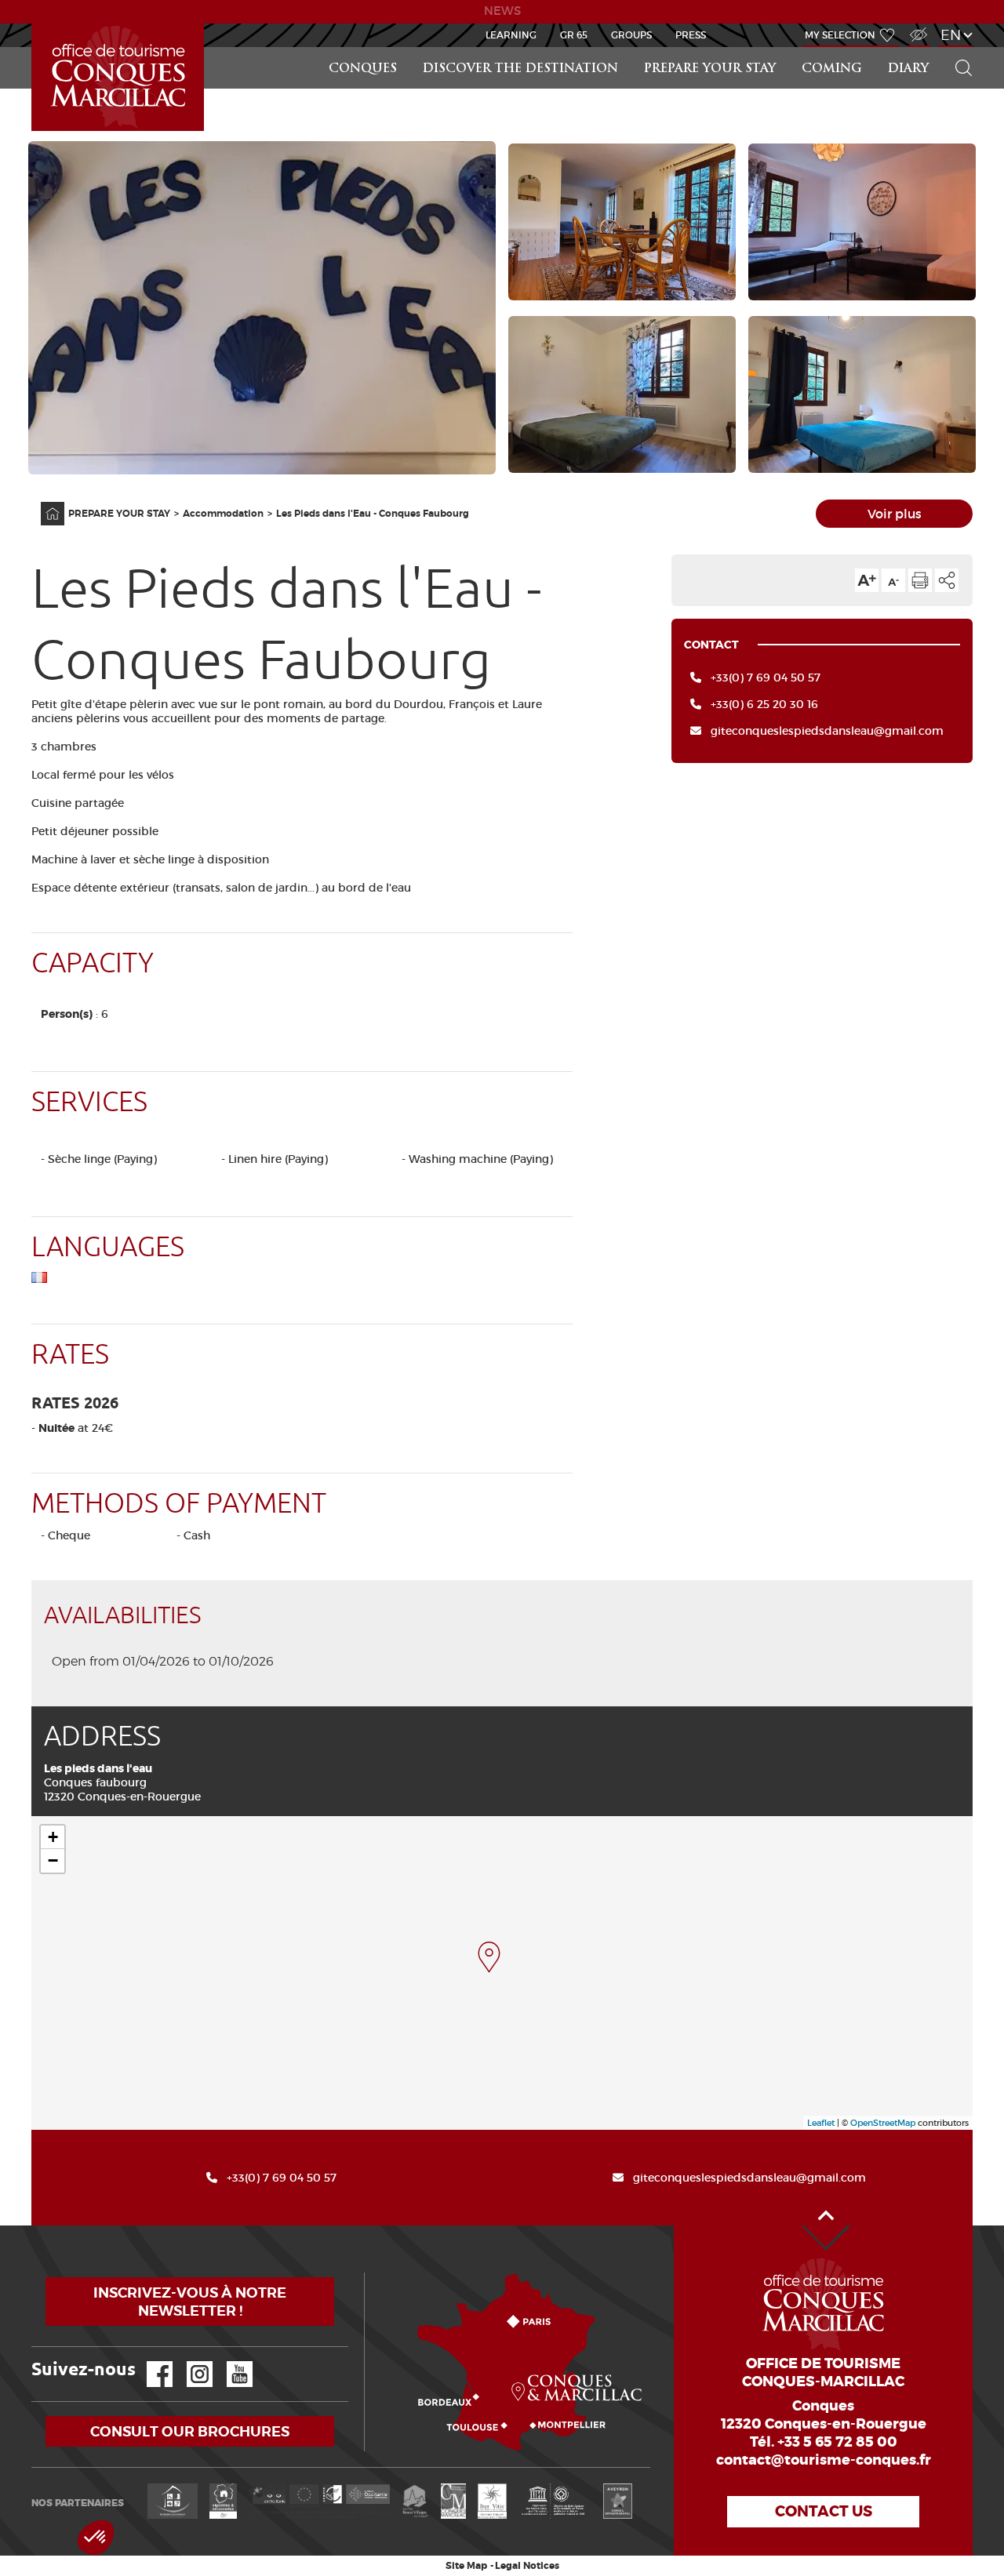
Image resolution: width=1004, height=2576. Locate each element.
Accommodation (223, 514)
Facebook (150, 2362)
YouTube (229, 2362)
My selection (840, 35)
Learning (511, 35)
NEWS (502, 11)
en (951, 35)
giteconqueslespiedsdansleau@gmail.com (827, 731)
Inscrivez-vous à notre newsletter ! (190, 2302)
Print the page (920, 580)
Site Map (466, 2566)
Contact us (824, 2511)
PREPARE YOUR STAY (710, 69)
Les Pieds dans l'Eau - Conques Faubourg (373, 514)
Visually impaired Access (917, 26)
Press (691, 35)
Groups (631, 35)
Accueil (34, 24)
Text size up (867, 580)
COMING (832, 69)
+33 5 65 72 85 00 (837, 2442)
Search (957, 47)
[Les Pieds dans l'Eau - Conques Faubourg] (489, 1957)
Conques (363, 69)
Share (947, 580)
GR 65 (574, 35)
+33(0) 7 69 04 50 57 (766, 678)
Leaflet (821, 2123)
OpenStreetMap (883, 2123)
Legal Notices (527, 2566)
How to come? (368, 2273)
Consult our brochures (190, 2431)
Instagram (189, 2362)
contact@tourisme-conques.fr (824, 2460)
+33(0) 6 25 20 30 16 (764, 704)
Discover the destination (520, 69)
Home (42, 502)
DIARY (908, 69)
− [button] (53, 1860)
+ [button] (53, 1837)
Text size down (893, 580)
